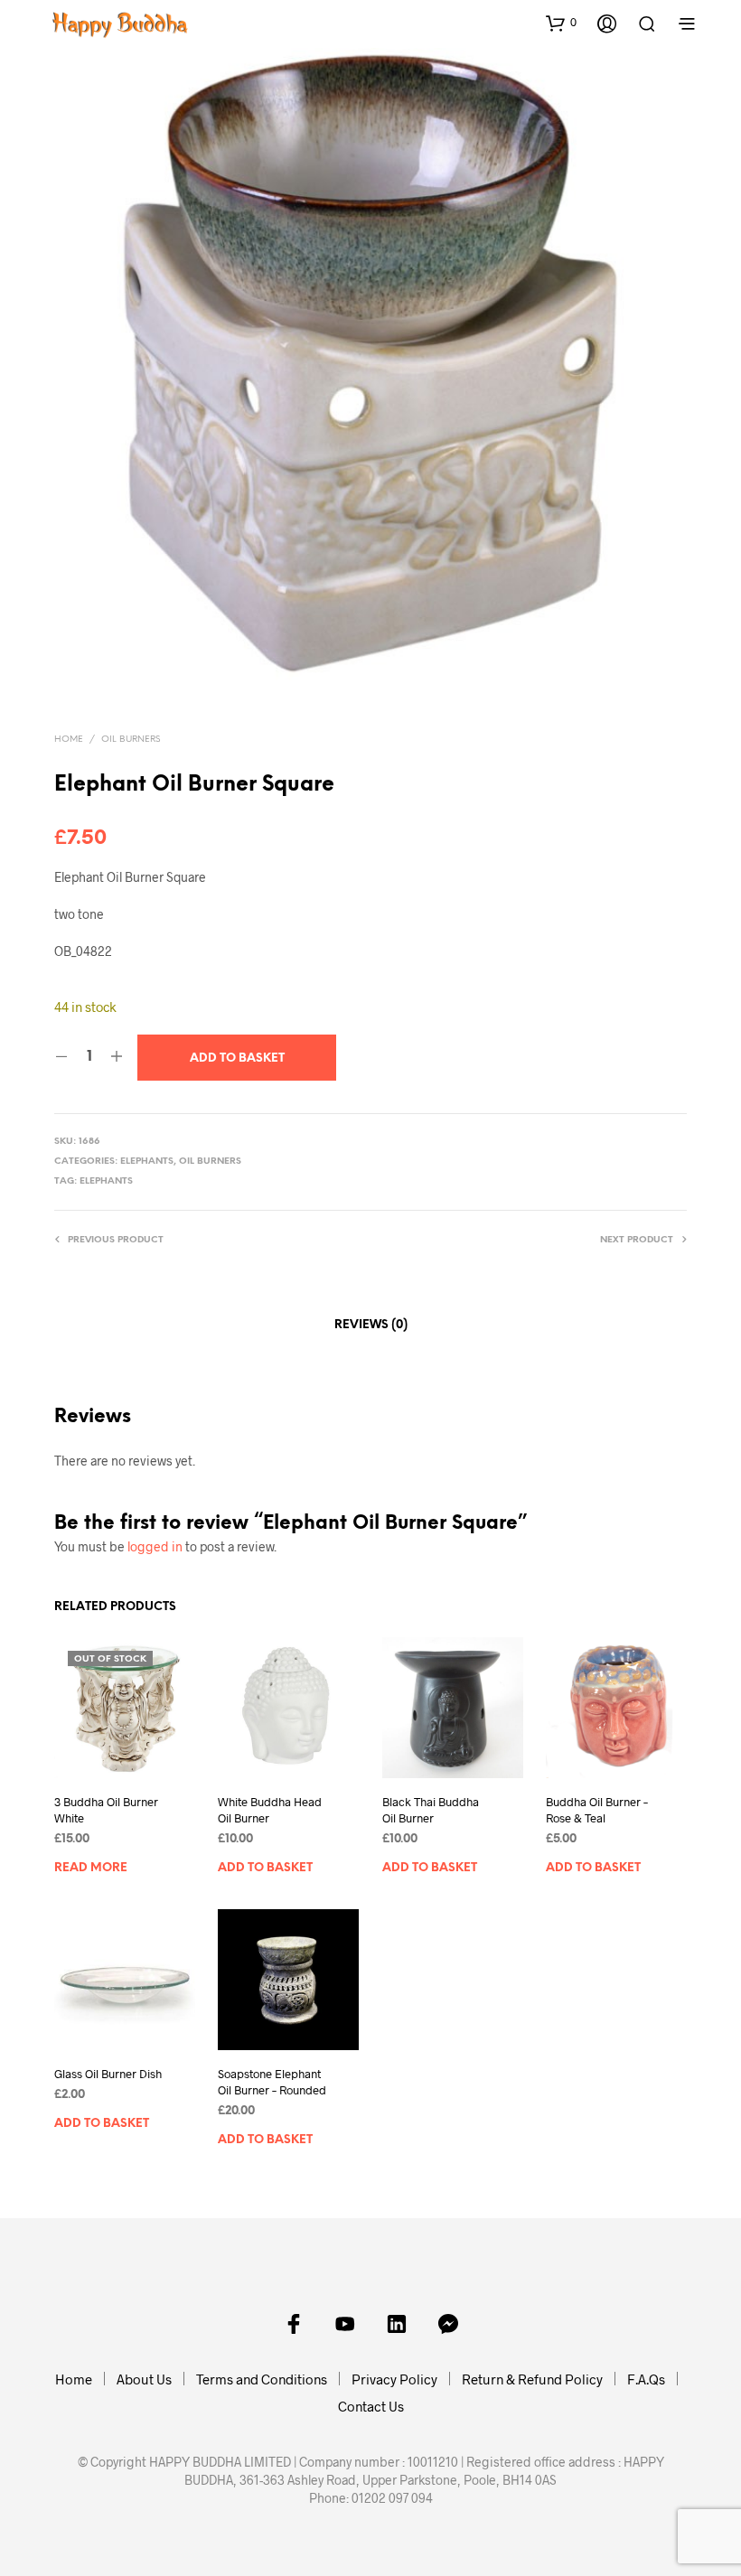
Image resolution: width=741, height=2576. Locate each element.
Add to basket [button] (265, 1868)
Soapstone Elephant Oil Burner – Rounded (272, 2082)
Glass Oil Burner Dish (108, 2074)
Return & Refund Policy (532, 2379)
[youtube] (345, 2324)
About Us (144, 2379)
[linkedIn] (397, 2324)
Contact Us (371, 2406)
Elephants (147, 1162)
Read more (91, 1868)
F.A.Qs (646, 2379)
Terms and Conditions (262, 2379)
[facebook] (294, 2324)
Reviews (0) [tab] (371, 1325)
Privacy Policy (394, 2379)
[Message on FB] (448, 2324)
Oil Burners (131, 740)
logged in (155, 1546)
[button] (561, 23)
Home (69, 740)
